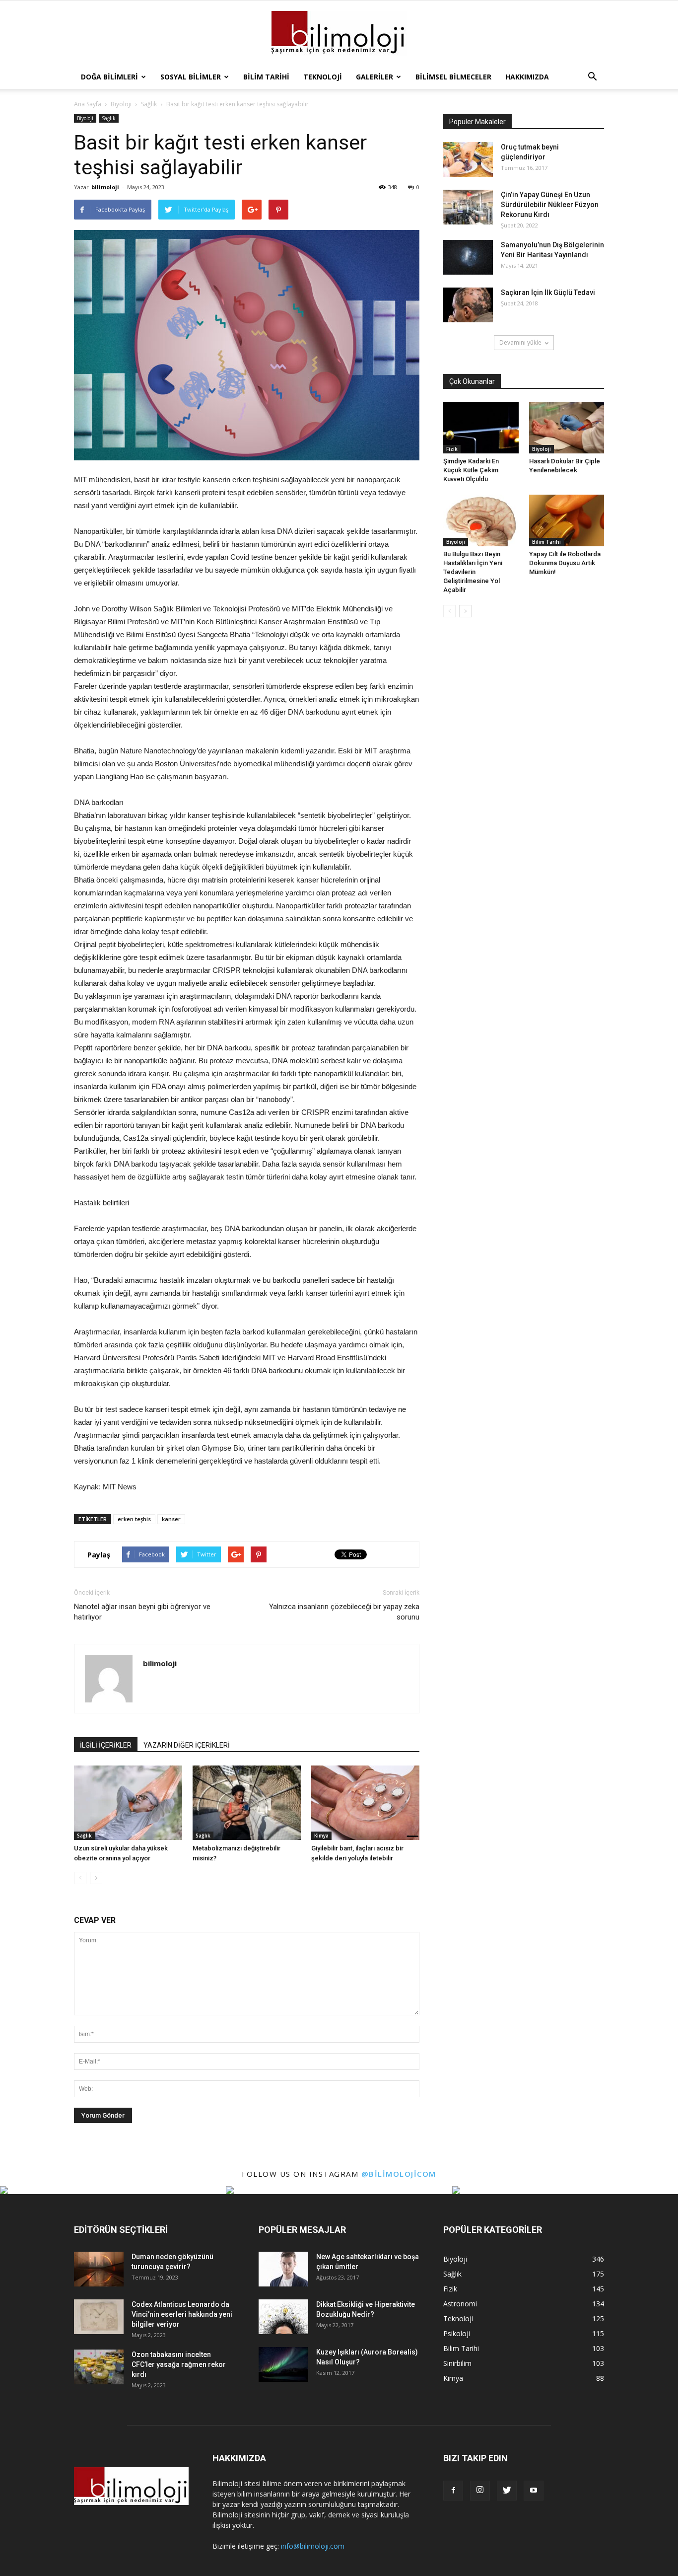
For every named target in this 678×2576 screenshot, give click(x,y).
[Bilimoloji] (339, 33)
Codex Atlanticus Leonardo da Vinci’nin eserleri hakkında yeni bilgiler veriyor (182, 2314)
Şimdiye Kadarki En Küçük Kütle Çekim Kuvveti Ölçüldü (471, 470)
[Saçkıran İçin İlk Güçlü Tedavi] (468, 305)
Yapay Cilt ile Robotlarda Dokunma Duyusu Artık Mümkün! (565, 563)
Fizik (452, 449)
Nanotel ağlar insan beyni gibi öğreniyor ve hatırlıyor (142, 1612)
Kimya (321, 1836)
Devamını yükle (520, 342)
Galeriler (374, 77)
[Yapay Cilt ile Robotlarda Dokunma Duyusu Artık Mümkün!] (567, 520)
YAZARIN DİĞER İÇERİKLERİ (187, 1745)
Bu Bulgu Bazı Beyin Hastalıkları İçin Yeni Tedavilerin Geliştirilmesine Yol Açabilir (473, 572)
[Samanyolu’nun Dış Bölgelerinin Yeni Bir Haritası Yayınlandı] (468, 257)
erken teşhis (134, 1519)
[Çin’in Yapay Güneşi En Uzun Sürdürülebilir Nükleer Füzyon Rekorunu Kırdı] (468, 207)
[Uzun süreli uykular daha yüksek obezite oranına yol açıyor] (128, 1803)
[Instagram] (480, 2491)
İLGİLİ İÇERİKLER (106, 1745)
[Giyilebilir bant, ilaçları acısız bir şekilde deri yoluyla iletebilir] (365, 1803)
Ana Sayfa (88, 104)
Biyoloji (85, 118)
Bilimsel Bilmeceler (453, 77)
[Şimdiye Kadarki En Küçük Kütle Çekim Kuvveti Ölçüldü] (481, 428)
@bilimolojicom (399, 2174)
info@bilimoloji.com (313, 2546)
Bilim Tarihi (266, 77)
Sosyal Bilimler (191, 77)
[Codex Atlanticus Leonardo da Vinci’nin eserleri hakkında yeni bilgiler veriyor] (99, 2317)
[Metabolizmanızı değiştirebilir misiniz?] (247, 1803)
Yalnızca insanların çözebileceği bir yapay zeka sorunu (344, 1612)
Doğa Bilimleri (109, 77)
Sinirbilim (457, 2363)
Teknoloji (323, 77)
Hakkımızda (527, 77)
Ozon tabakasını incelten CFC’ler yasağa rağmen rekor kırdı (179, 2364)
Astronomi (460, 2304)
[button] (592, 77)
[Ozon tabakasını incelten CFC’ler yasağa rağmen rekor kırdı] (99, 2367)
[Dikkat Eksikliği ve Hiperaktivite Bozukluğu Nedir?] (283, 2317)
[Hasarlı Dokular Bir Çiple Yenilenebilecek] (567, 428)
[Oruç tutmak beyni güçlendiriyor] (468, 159)
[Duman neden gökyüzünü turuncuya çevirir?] (99, 2269)
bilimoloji (105, 187)
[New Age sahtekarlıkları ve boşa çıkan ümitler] (283, 2269)
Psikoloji (457, 2333)
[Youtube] (534, 2491)
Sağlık (109, 118)
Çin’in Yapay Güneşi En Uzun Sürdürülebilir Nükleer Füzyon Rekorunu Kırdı (550, 205)
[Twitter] (507, 2491)
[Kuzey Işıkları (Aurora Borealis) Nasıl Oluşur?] (283, 2364)
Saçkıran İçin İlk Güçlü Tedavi (548, 293)
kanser (171, 1519)
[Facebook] (453, 2491)
